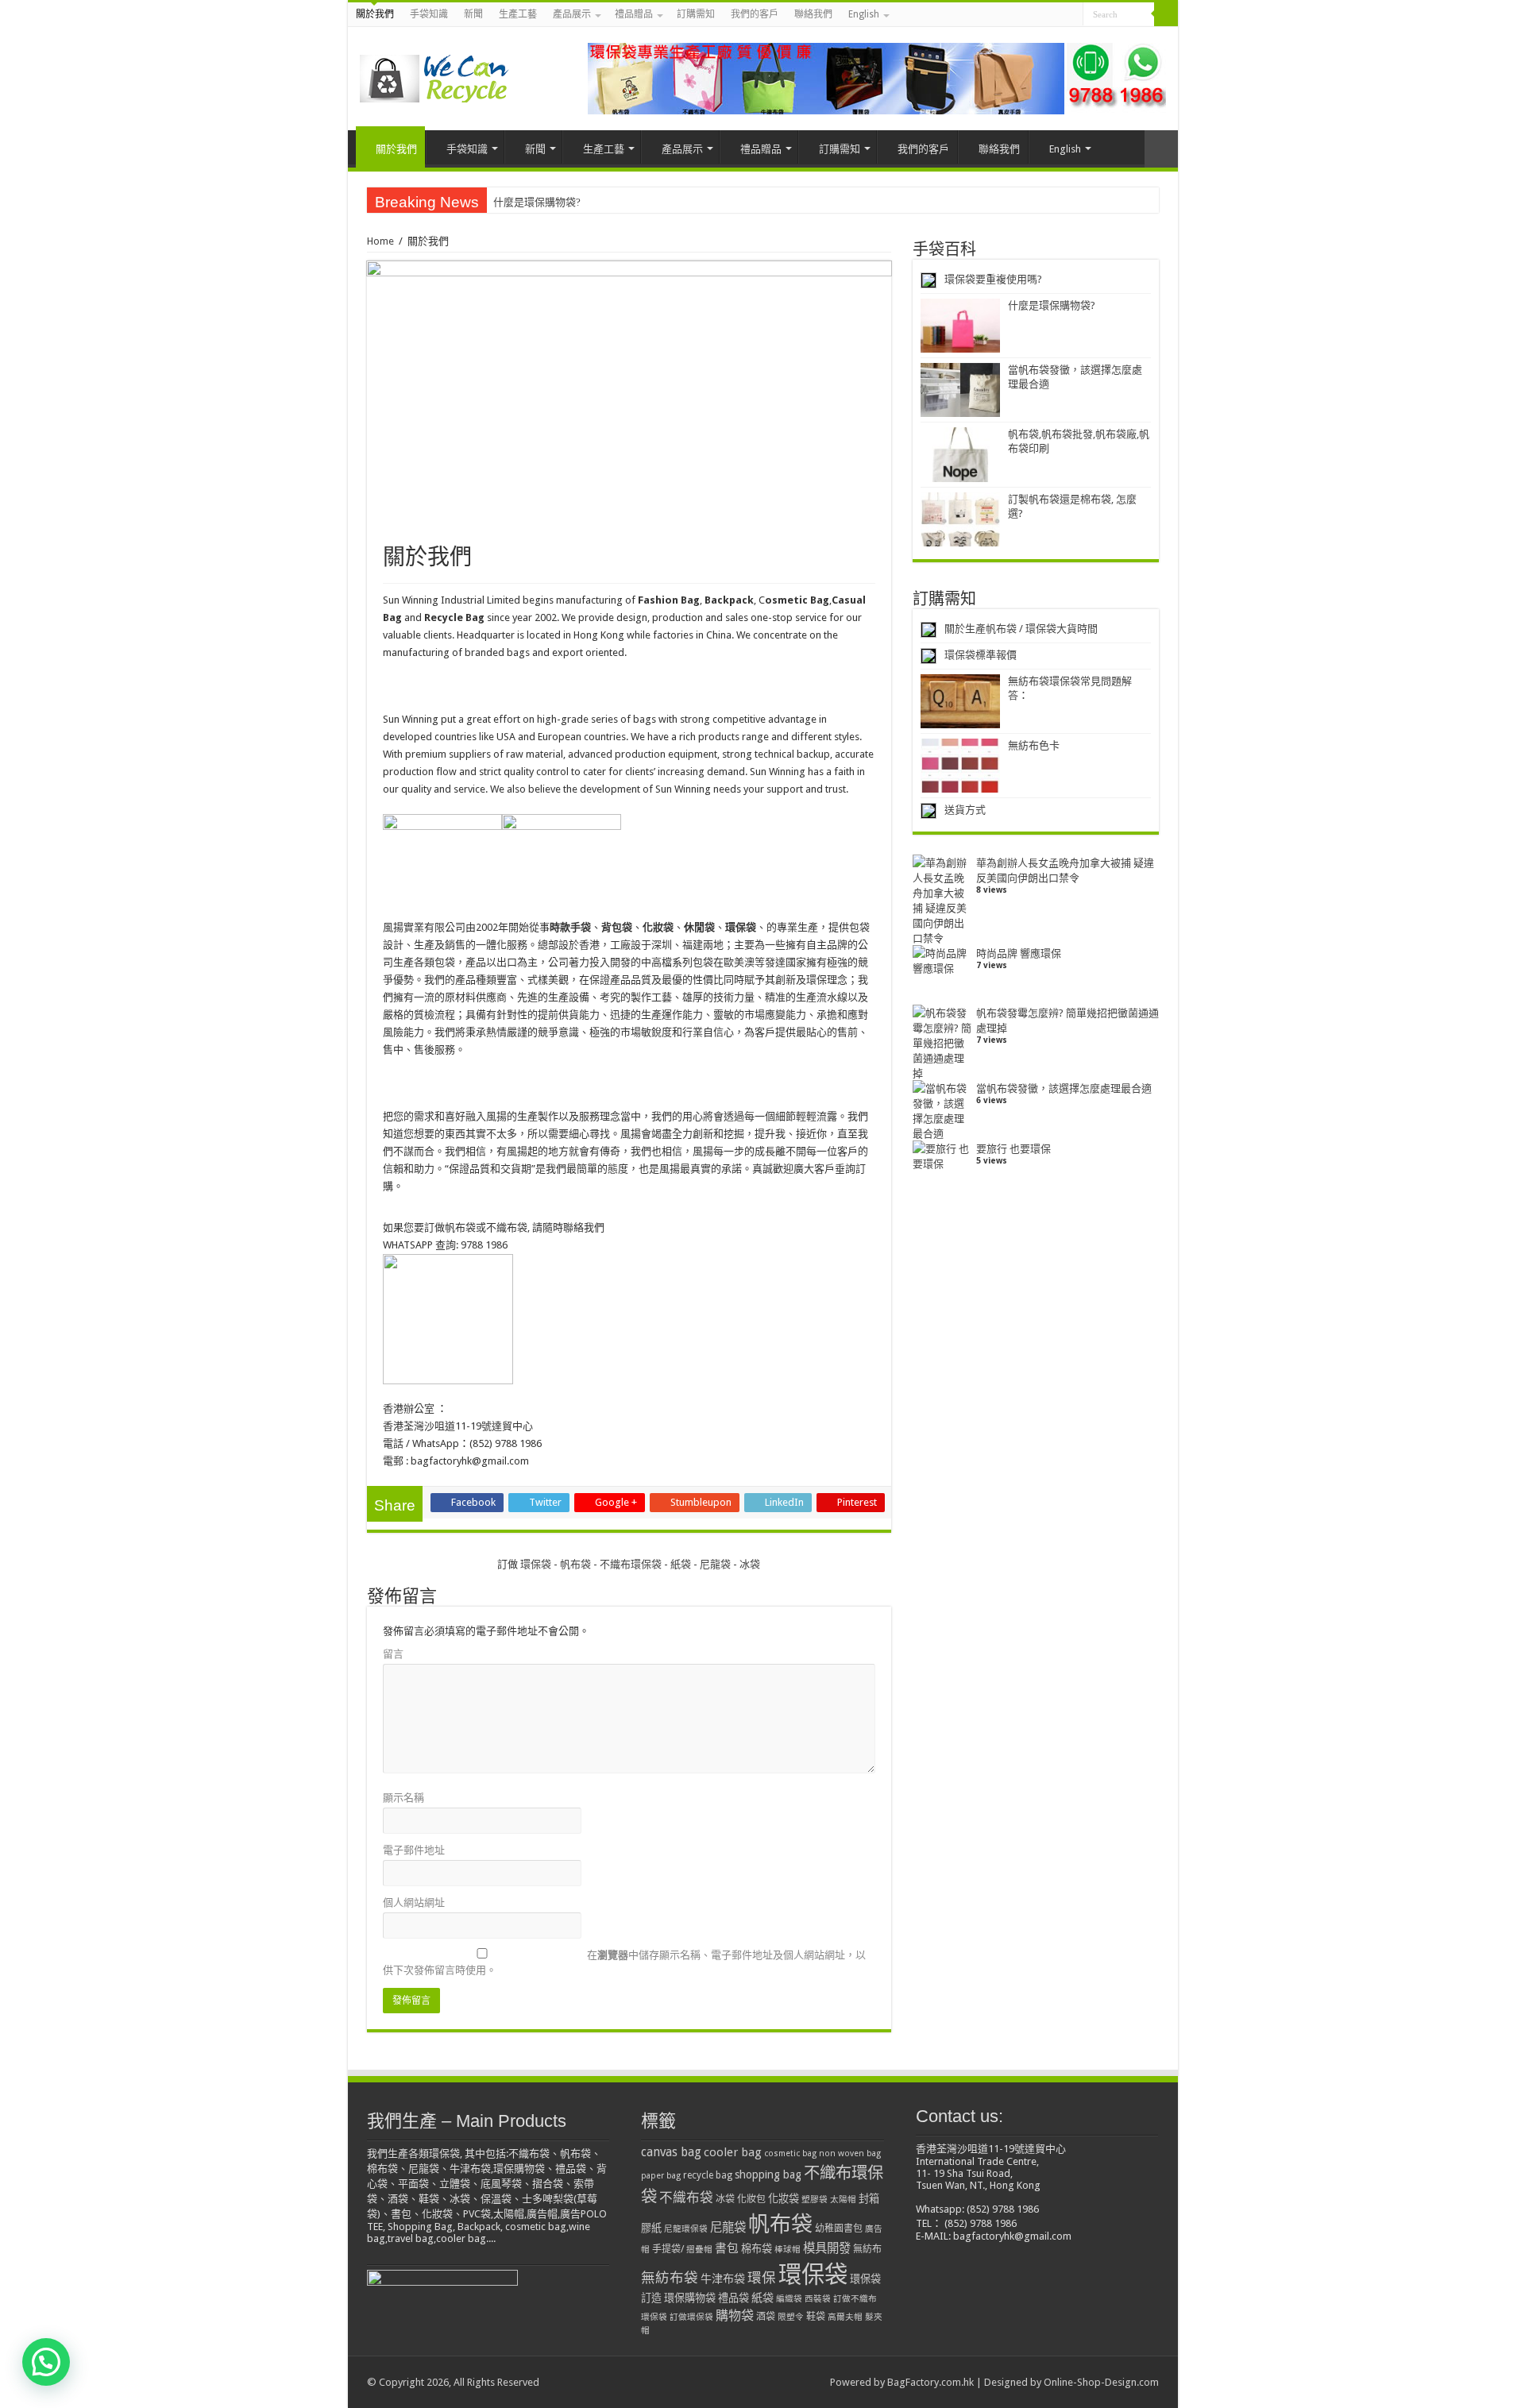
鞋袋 (816, 2317)
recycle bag (708, 2175)
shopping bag (768, 2175)
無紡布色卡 (1034, 745)
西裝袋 (818, 2299)
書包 (727, 2248)
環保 (762, 2278)
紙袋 (681, 1564)
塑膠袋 (815, 2200)
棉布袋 (757, 2249)
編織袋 (789, 2299)
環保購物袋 (690, 2298)
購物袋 (735, 2315)
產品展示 (572, 14)
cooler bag (733, 2152)
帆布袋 (575, 1564)
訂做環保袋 (691, 2317)
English (864, 14)
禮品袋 (734, 2298)
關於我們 (375, 14)
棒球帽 (788, 2250)
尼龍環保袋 (686, 2229)
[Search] (1166, 14)
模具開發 (827, 2248)
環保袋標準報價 (981, 655)
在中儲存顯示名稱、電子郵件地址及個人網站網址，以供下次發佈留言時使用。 (624, 1962)
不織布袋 (686, 2198)
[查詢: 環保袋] (877, 77)
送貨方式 (965, 810)
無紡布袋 (670, 2278)
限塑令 (791, 2317)
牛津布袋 (723, 2279)
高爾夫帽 (845, 2317)
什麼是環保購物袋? (537, 202)
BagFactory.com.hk (930, 2382)
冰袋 (750, 1564)
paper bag (661, 2176)
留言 (393, 1654)
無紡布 (867, 2249)
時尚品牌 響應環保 (1019, 953)
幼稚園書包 (839, 2229)
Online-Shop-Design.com (1101, 2382)
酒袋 (766, 2317)
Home (380, 241)
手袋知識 (429, 14)
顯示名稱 (403, 1798)
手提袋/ (668, 2249)
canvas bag (671, 2152)
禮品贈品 (634, 14)
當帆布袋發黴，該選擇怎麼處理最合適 (1064, 1088)
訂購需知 (696, 14)
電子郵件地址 (414, 1850)
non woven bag (850, 2153)
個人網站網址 (414, 1902)
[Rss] (1071, 15)
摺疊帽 (699, 2250)
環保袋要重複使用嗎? (993, 279)
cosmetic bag (790, 2153)
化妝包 (751, 2199)
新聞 (473, 14)
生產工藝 (518, 14)
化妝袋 (784, 2199)
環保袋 (537, 1564)
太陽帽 (843, 2200)
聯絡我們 (813, 14)
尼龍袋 (715, 1564)
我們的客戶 (755, 14)
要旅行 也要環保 (1013, 1149)
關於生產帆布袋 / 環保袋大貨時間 (1021, 629)
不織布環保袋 (631, 1564)
